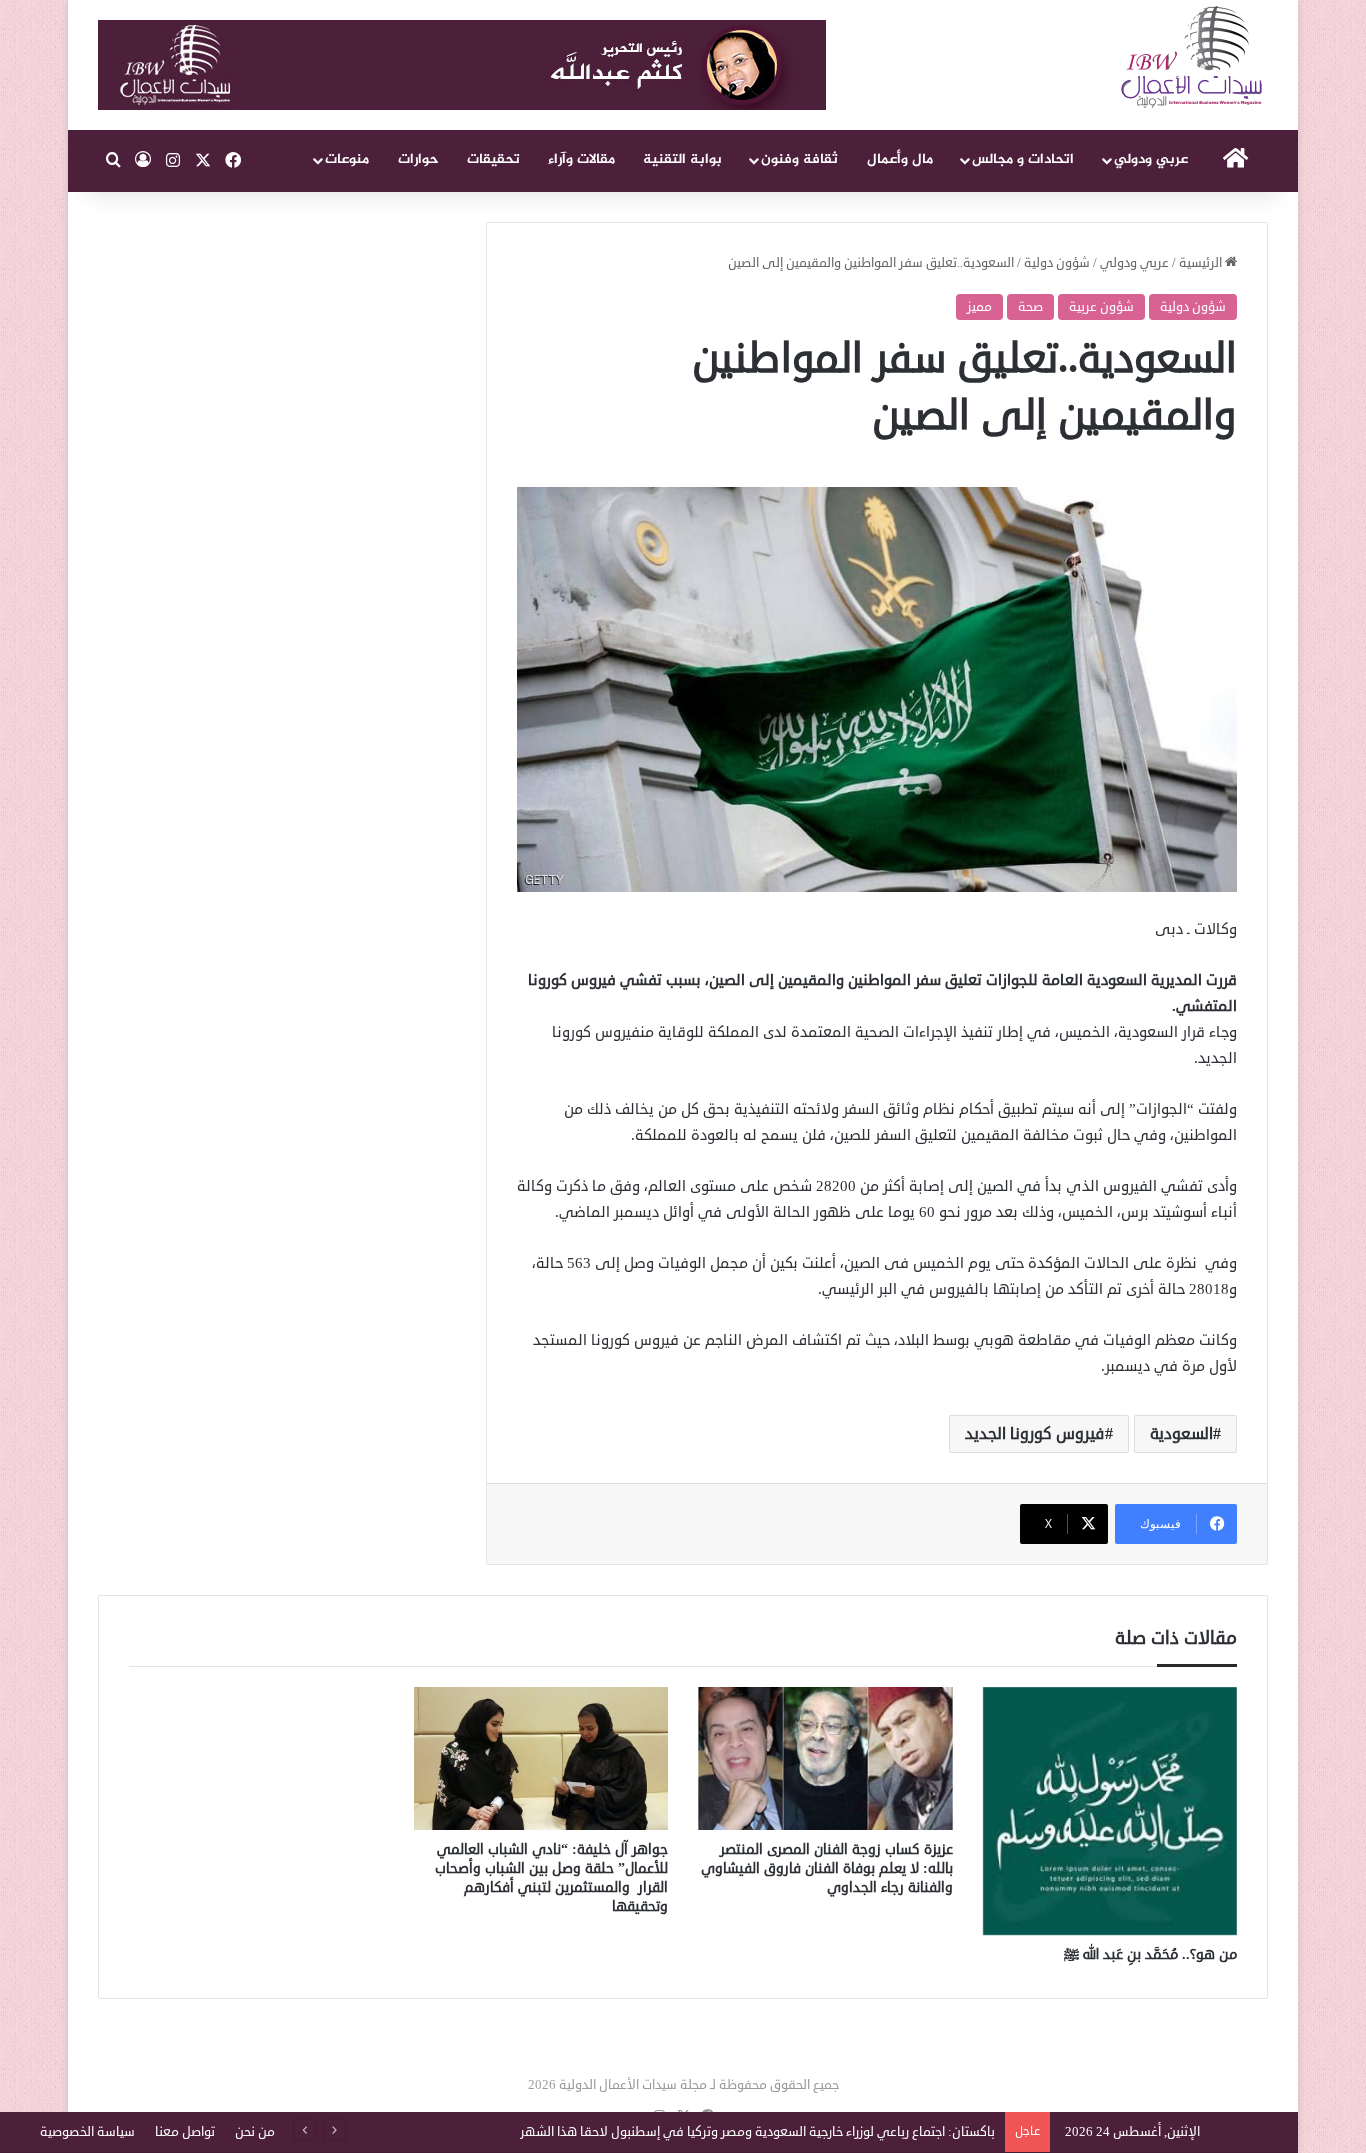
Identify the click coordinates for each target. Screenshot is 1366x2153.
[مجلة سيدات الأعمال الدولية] (1193, 57)
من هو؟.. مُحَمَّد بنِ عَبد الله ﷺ (1150, 1954)
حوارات (418, 159)
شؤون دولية (1057, 263)
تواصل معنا (185, 2132)
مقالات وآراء (581, 159)
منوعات (347, 159)
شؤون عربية (1101, 307)
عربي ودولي (1151, 159)
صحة (1030, 307)
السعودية (1181, 1434)
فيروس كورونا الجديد (1035, 1434)
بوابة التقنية (682, 159)
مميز (979, 307)
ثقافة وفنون (799, 159)
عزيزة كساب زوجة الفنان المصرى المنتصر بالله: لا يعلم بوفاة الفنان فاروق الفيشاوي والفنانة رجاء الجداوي (827, 1868)
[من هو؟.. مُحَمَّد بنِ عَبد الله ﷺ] (1110, 1811)
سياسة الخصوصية (87, 2132)
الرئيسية (1202, 263)
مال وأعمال (900, 159)
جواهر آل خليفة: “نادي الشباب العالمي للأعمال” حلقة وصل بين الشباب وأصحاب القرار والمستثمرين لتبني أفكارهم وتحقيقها (551, 1878)
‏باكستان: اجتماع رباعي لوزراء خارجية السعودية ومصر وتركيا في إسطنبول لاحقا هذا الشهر (757, 2132)
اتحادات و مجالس (1023, 159)
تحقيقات (493, 159)
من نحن (255, 2132)
